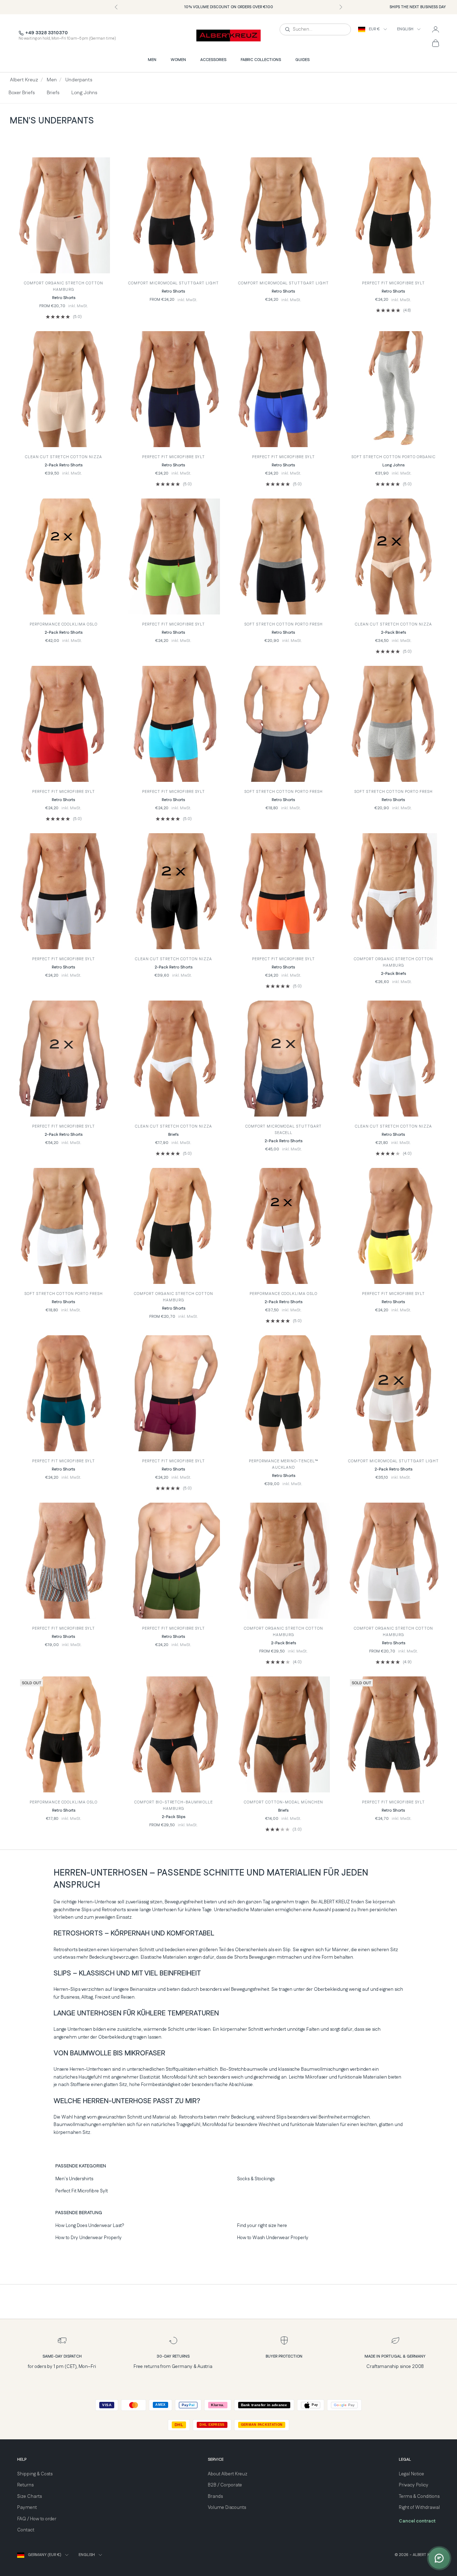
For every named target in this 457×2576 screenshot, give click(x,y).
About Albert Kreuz (228, 2474)
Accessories (213, 60)
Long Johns (84, 93)
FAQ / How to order (37, 2519)
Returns (25, 2485)
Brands (215, 2496)
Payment (27, 2507)
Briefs (53, 93)
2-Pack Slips (174, 1817)
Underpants (79, 80)
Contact (26, 2530)
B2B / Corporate (225, 2485)
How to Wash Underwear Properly (273, 2238)
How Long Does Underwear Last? (90, 2226)
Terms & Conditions (419, 2496)
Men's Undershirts (74, 2179)
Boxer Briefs (22, 93)
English (405, 29)
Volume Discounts (227, 2507)
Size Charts (29, 2496)
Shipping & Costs (35, 2474)
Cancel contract (417, 2521)
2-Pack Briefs (393, 633)
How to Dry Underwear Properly (89, 2238)
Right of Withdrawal (419, 2507)
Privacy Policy (414, 2485)
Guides (302, 60)
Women (178, 60)
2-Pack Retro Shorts (64, 465)
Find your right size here (262, 2226)
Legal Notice (411, 2474)
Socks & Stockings (256, 2179)
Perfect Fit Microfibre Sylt (82, 2191)
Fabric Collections (261, 60)
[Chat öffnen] (439, 2558)
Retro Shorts (64, 298)
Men (152, 60)
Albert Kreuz (24, 80)
